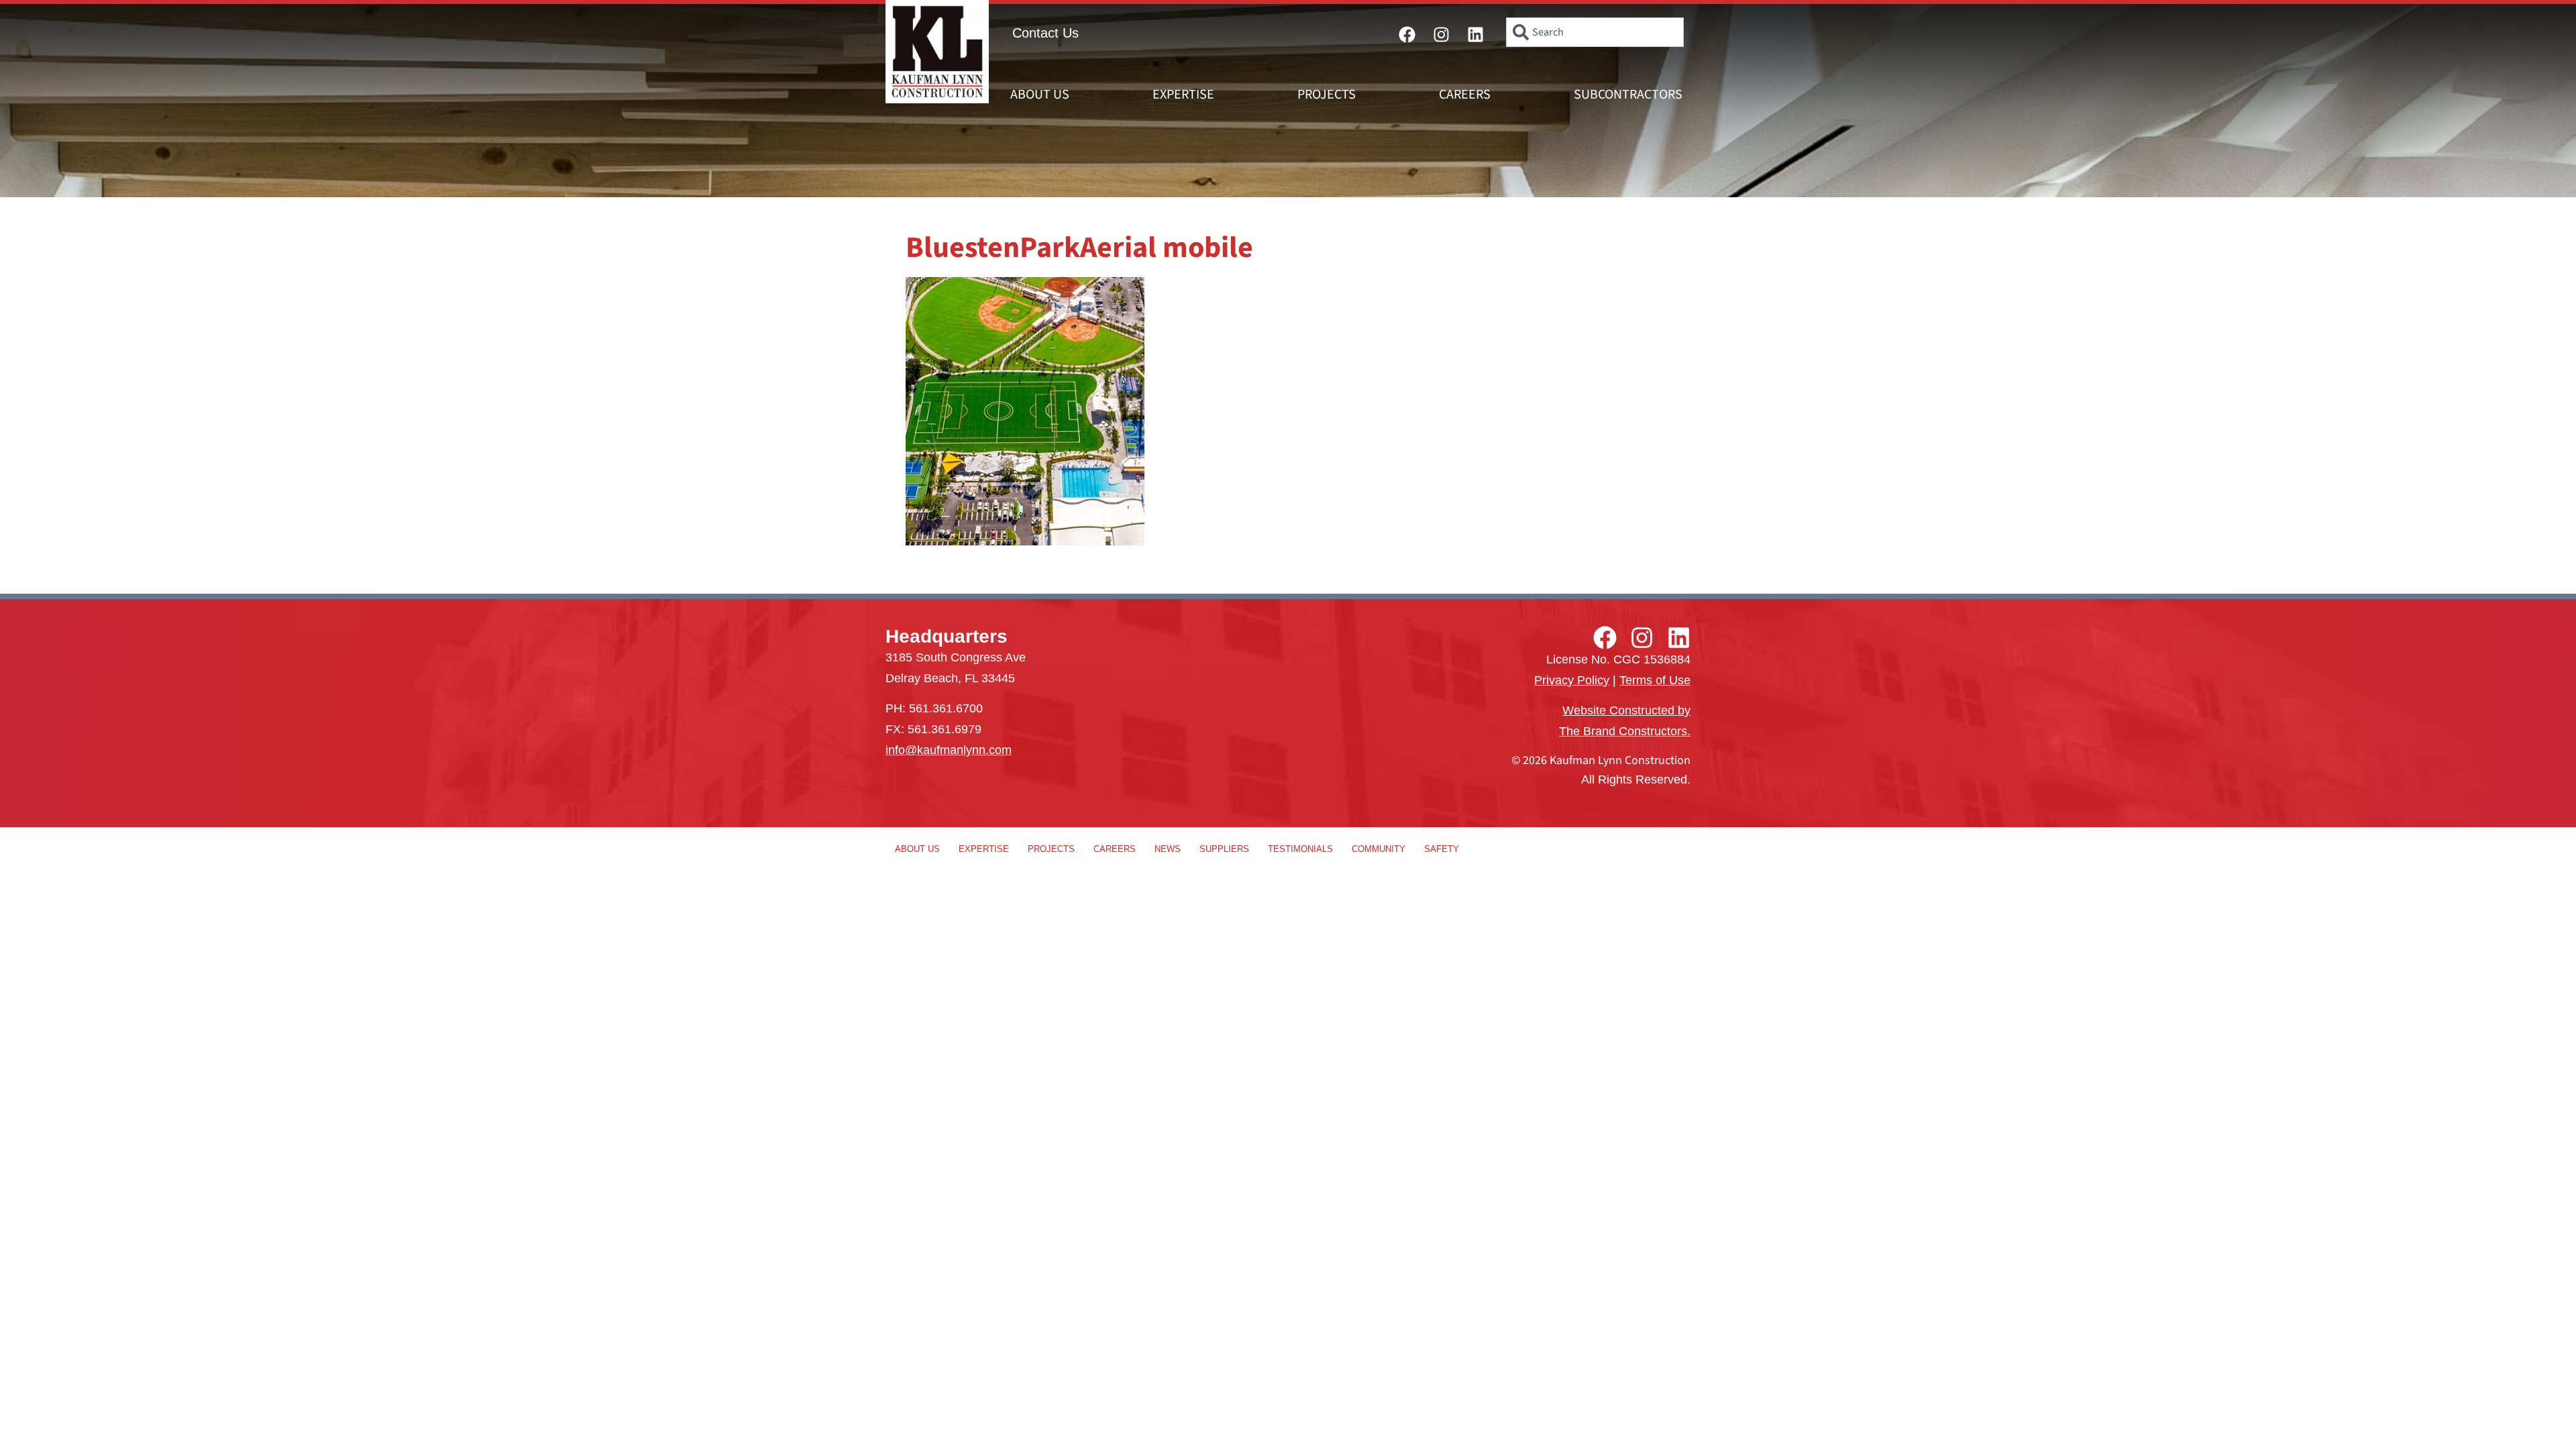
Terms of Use (1655, 680)
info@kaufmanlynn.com (949, 750)
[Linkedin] (1476, 34)
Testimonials (1300, 849)
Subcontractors (1628, 95)
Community (1379, 849)
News (1168, 849)
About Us (1040, 95)
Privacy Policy (1572, 680)
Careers (1465, 95)
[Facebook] (1407, 34)
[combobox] (1595, 32)
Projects (1327, 95)
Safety (1442, 849)
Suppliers (1224, 849)
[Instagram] (1442, 34)
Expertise (1183, 95)
